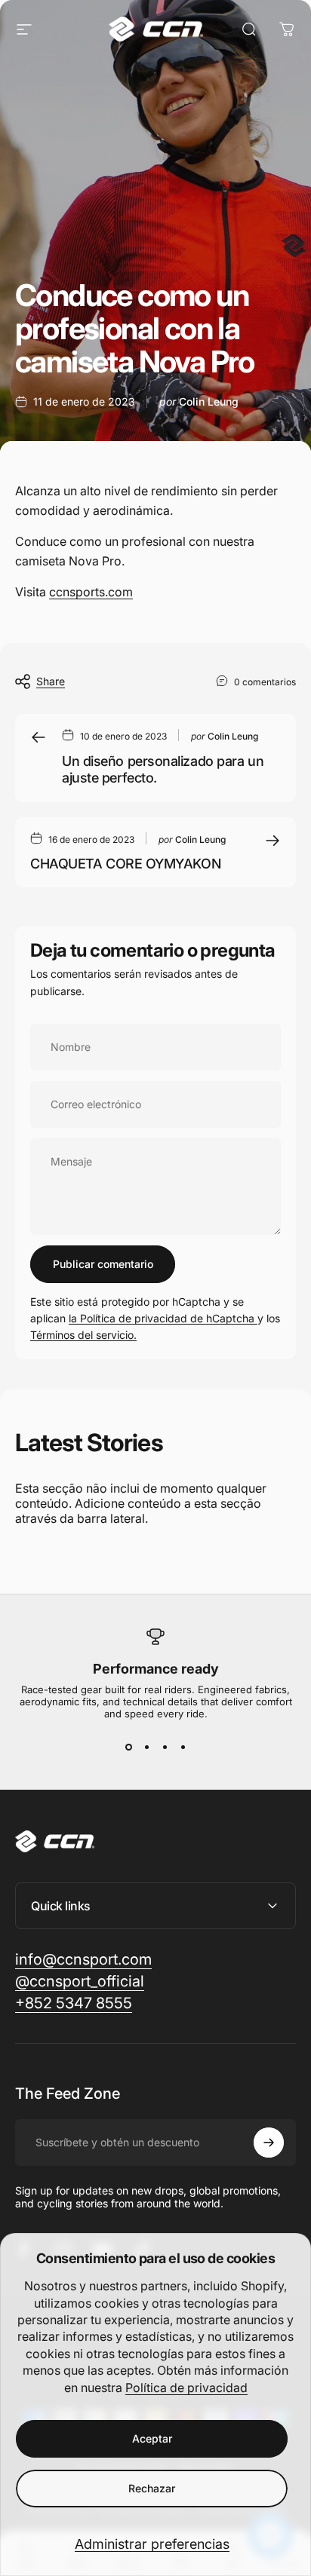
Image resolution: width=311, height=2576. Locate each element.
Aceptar (152, 2438)
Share (51, 681)
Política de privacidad (186, 2388)
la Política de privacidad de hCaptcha (163, 1318)
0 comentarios (265, 682)
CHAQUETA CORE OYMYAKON (125, 864)
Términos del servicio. (83, 1335)
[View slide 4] (183, 1747)
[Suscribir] (269, 2143)
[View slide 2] (146, 1747)
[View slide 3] (165, 1747)
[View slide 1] (128, 1747)
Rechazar (152, 2488)
